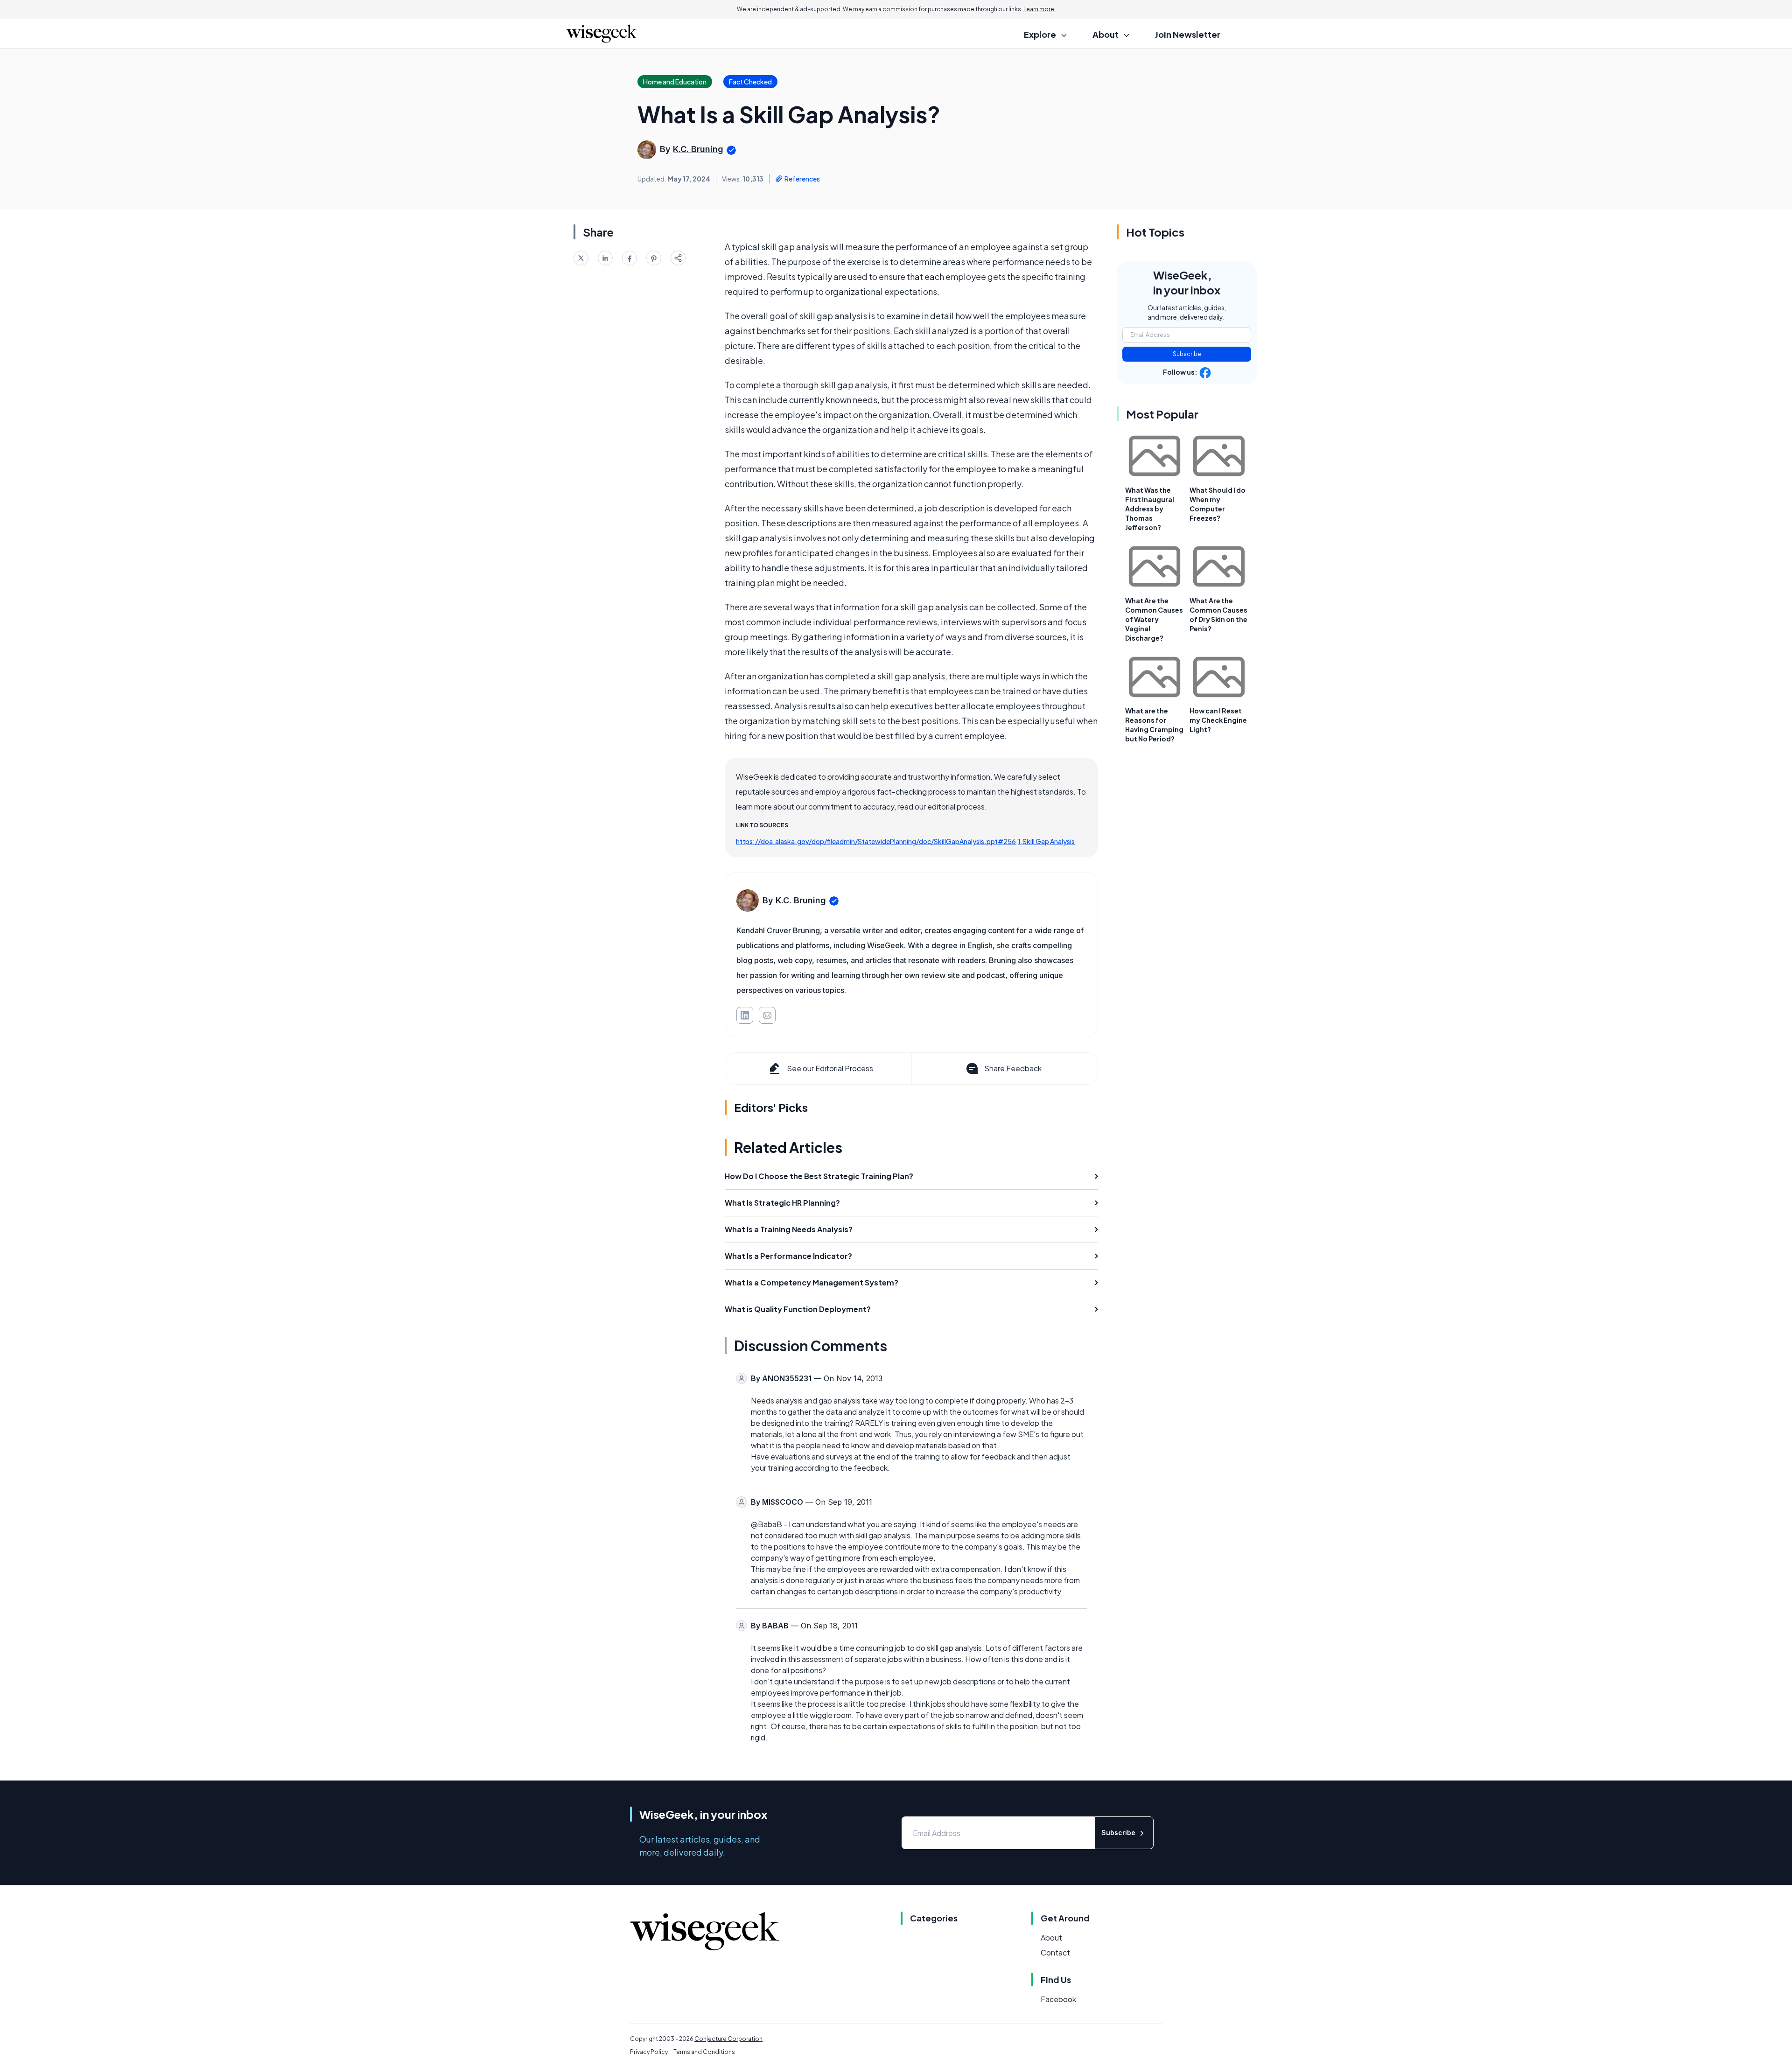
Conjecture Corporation (728, 2039)
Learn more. (1039, 9)
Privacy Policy (649, 2052)
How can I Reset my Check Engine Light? (1218, 720)
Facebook (1058, 1999)
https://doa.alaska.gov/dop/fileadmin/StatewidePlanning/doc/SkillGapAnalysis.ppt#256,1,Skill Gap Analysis (905, 841)
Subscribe (1187, 354)
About (1051, 1938)
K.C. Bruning (698, 149)
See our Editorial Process (830, 1068)
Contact (1055, 1952)
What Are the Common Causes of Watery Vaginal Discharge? (1154, 619)
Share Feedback (1013, 1068)
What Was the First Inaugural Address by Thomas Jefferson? (1150, 509)
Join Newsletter (1188, 34)
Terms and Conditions (704, 2052)
